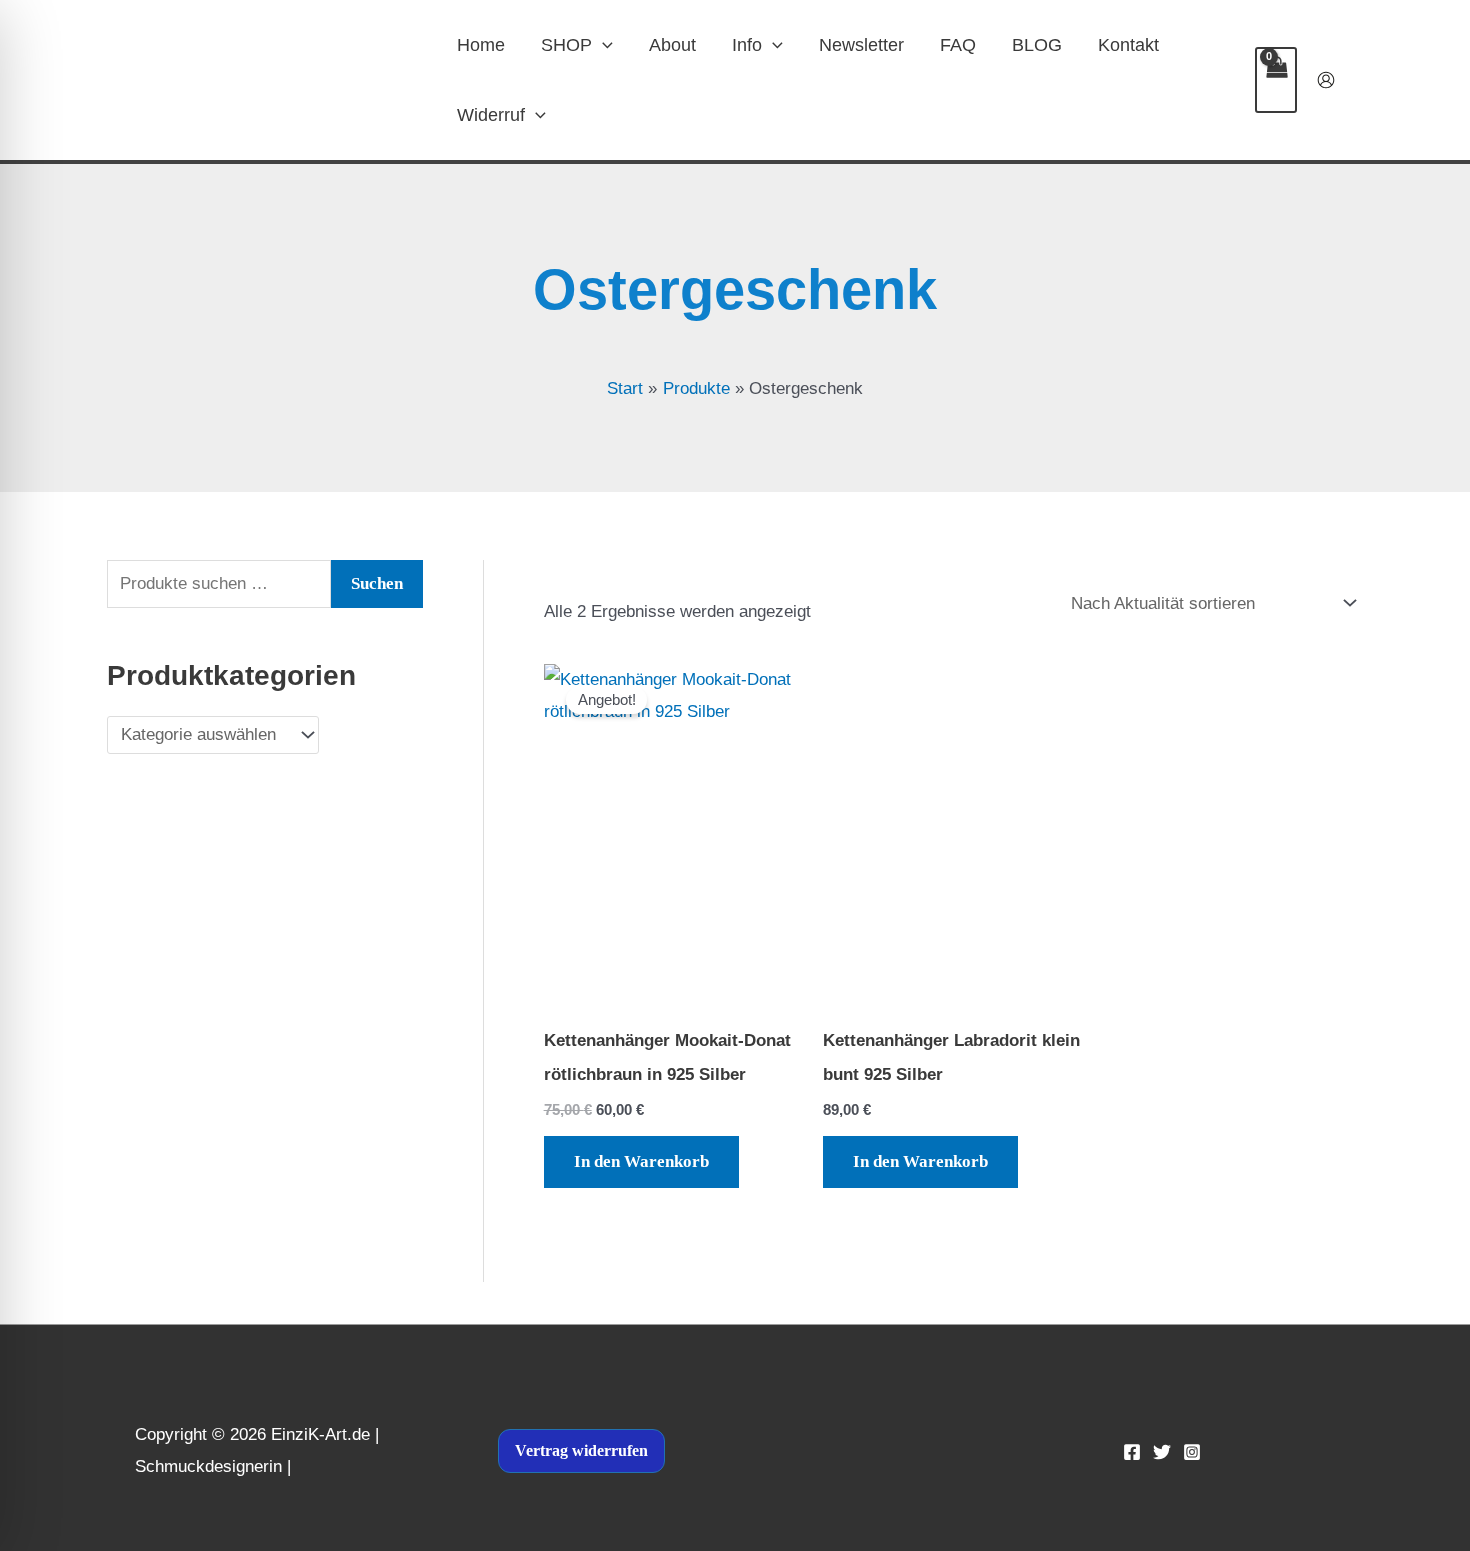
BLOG (1037, 45)
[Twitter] (1162, 1452)
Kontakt (1128, 45)
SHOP (566, 45)
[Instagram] (1192, 1452)
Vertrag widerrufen (581, 1450)
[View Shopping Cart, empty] (1276, 80)
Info (747, 45)
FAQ (958, 45)
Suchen (377, 583)
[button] (602, 45)
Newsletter (861, 45)
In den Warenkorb (641, 1161)
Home (481, 45)
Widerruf (491, 115)
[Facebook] (1132, 1452)
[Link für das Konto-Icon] (1326, 80)
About (672, 45)
